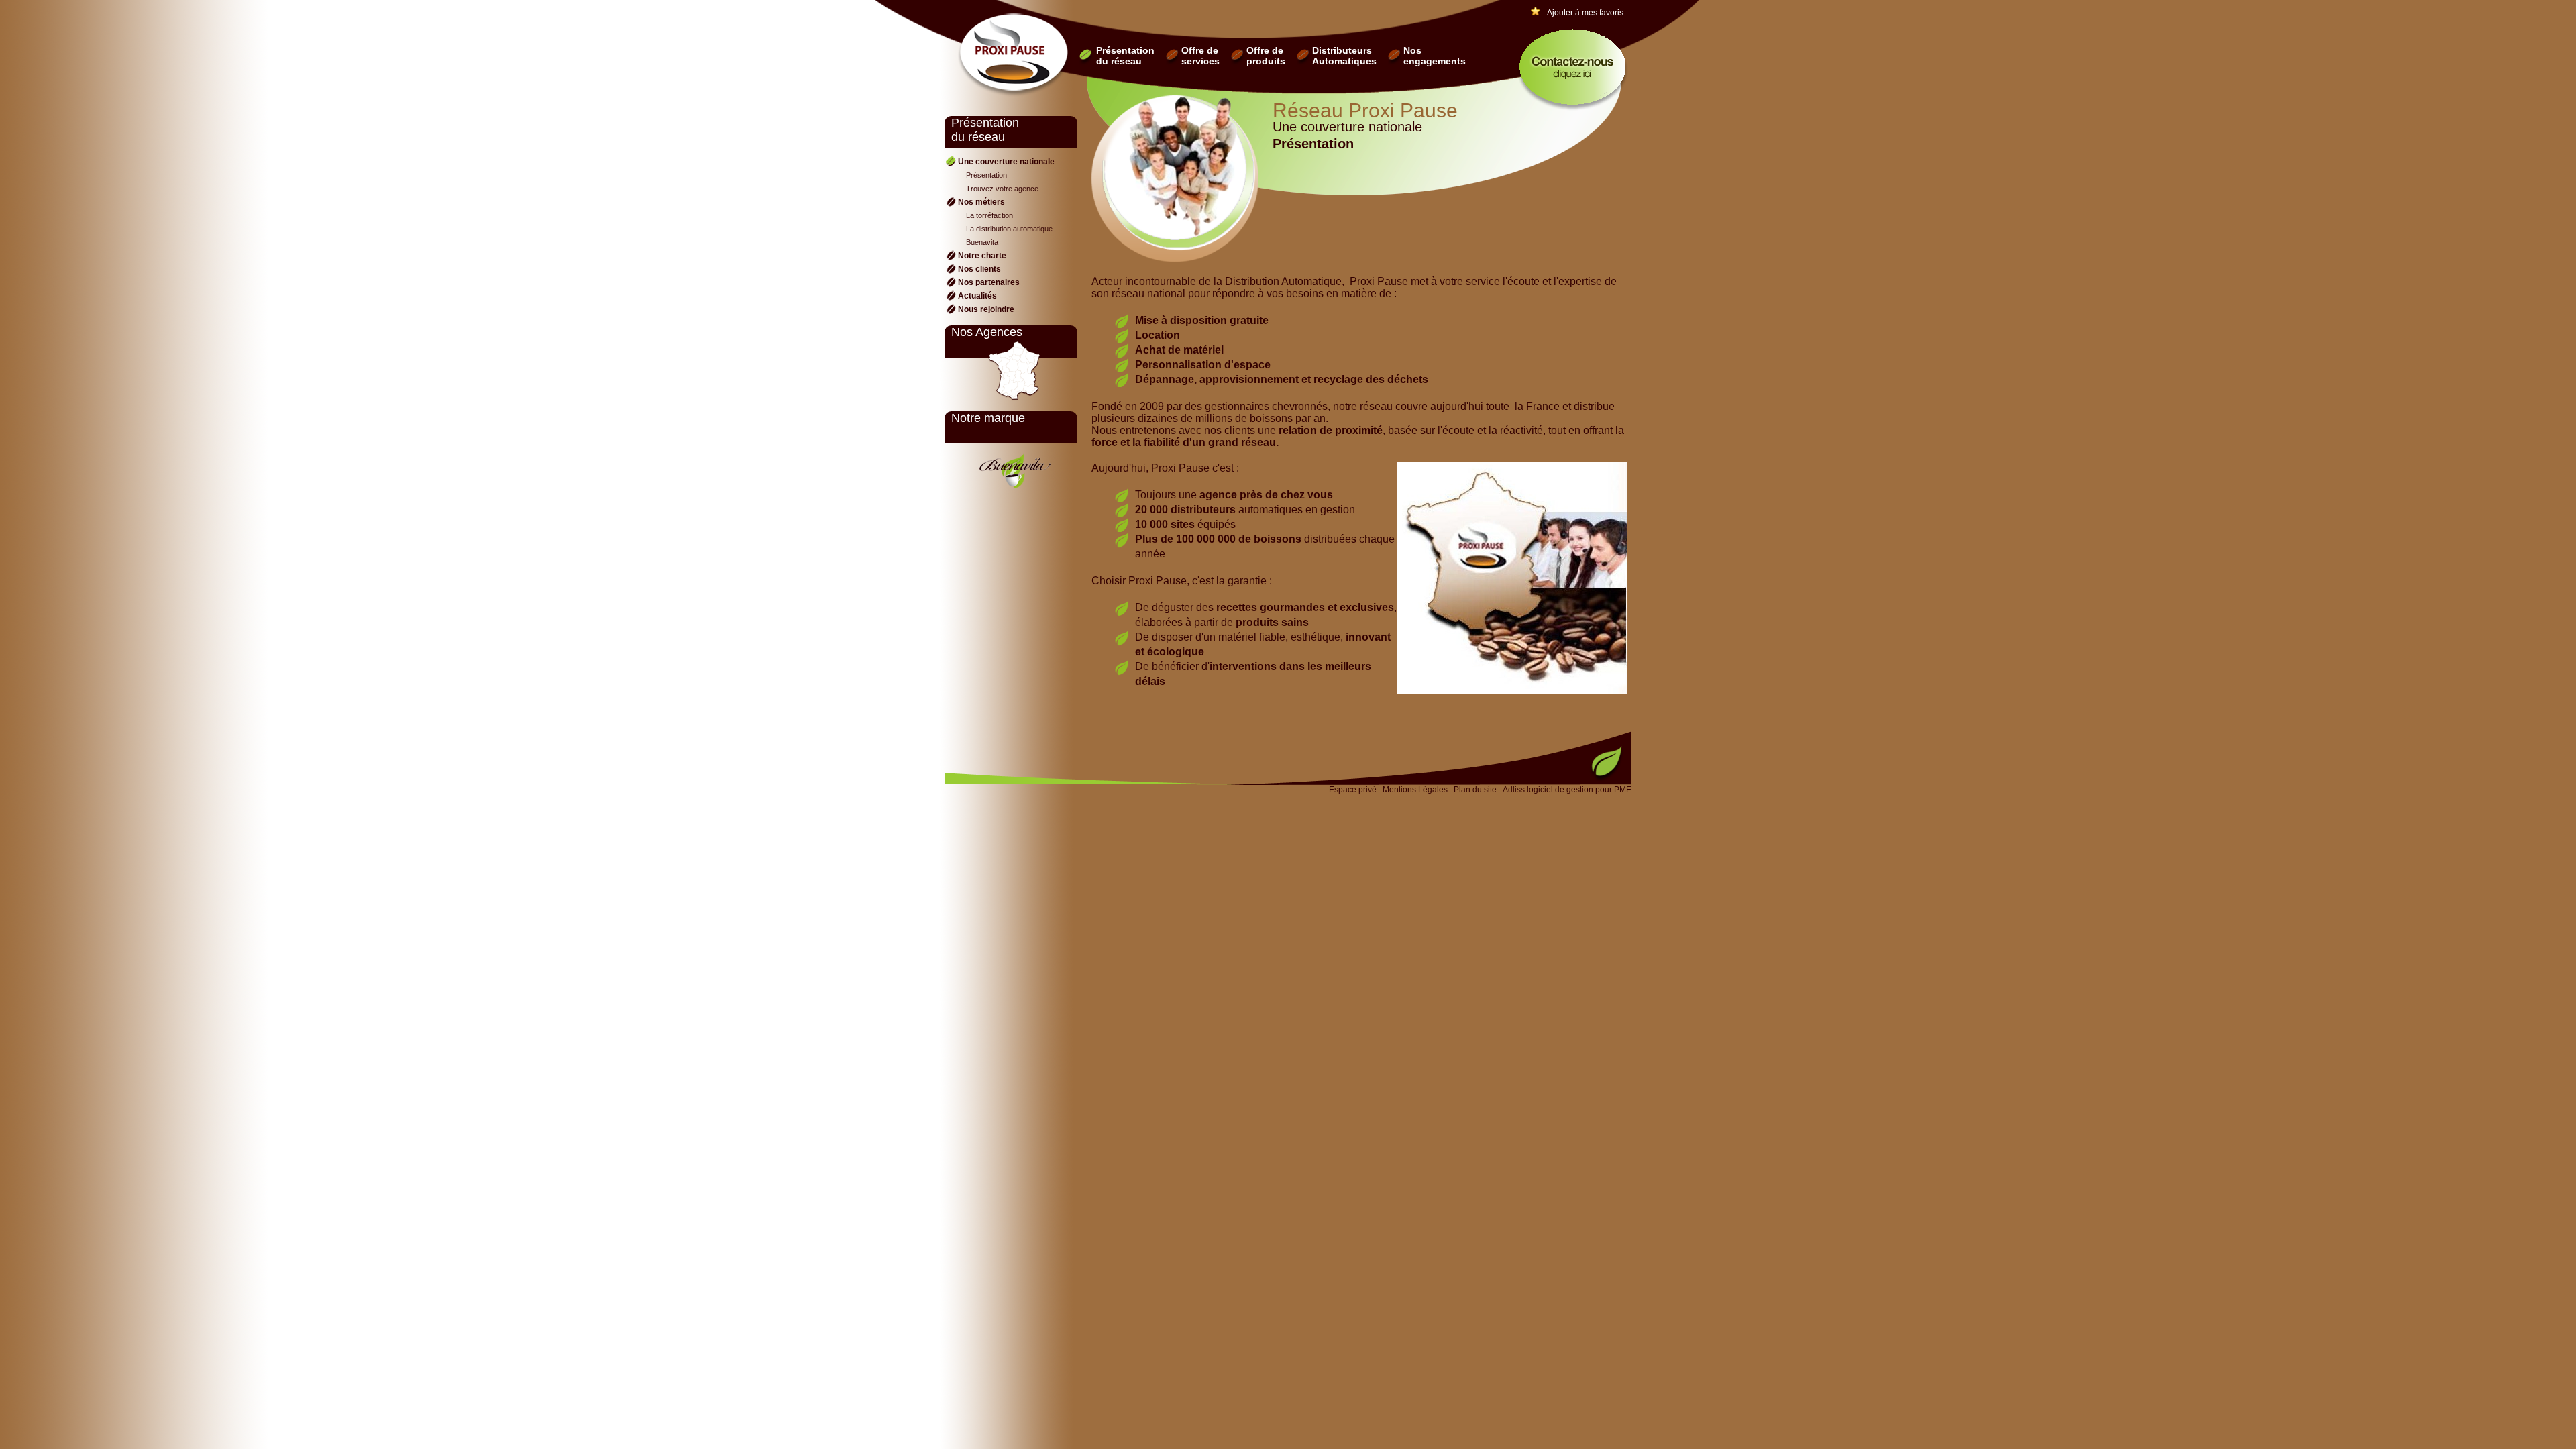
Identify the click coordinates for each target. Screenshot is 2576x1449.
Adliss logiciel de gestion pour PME (1567, 790)
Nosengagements (1435, 56)
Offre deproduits (1266, 56)
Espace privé (1353, 790)
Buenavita (982, 242)
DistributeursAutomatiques (1344, 56)
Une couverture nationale (1006, 162)
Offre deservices (1200, 56)
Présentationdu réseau (1125, 56)
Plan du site (1475, 790)
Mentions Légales (1415, 790)
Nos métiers (981, 202)
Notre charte (982, 256)
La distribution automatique (1009, 229)
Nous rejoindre (986, 309)
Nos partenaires (989, 282)
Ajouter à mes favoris (1585, 13)
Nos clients (979, 269)
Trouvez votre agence (1002, 189)
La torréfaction (989, 215)
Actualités (977, 296)
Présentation (986, 175)
